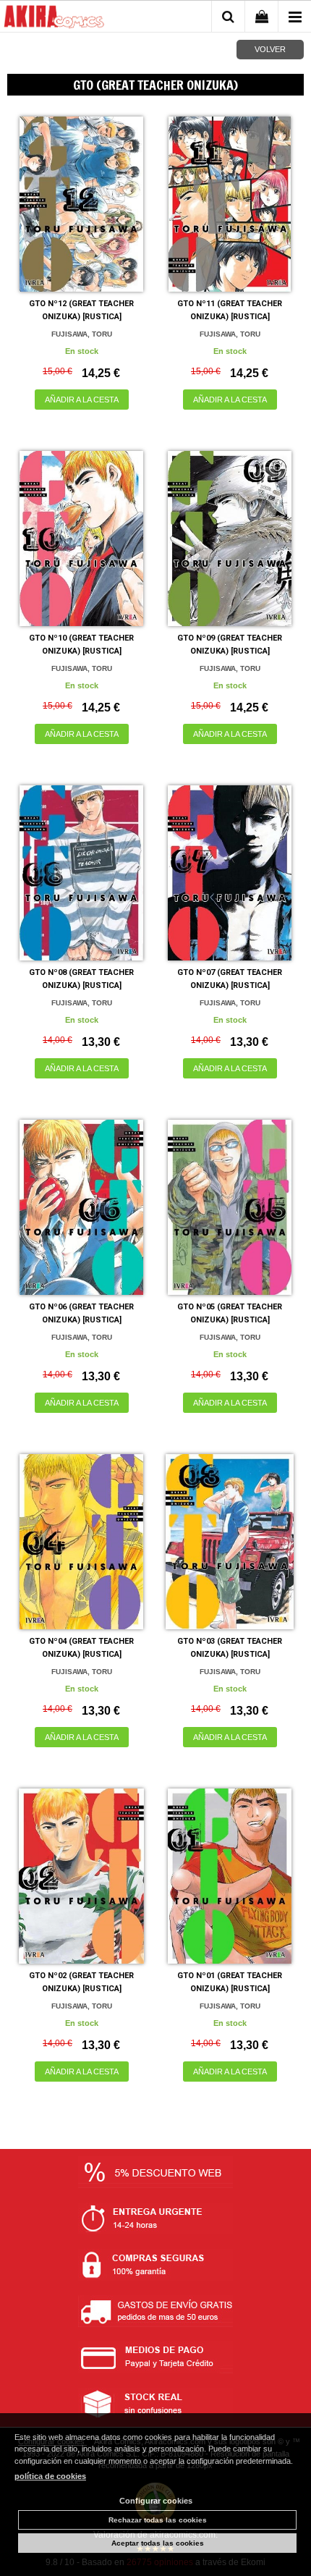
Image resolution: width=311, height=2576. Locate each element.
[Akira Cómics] (54, 19)
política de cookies (50, 2476)
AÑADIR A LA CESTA (82, 400)
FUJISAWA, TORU (82, 334)
